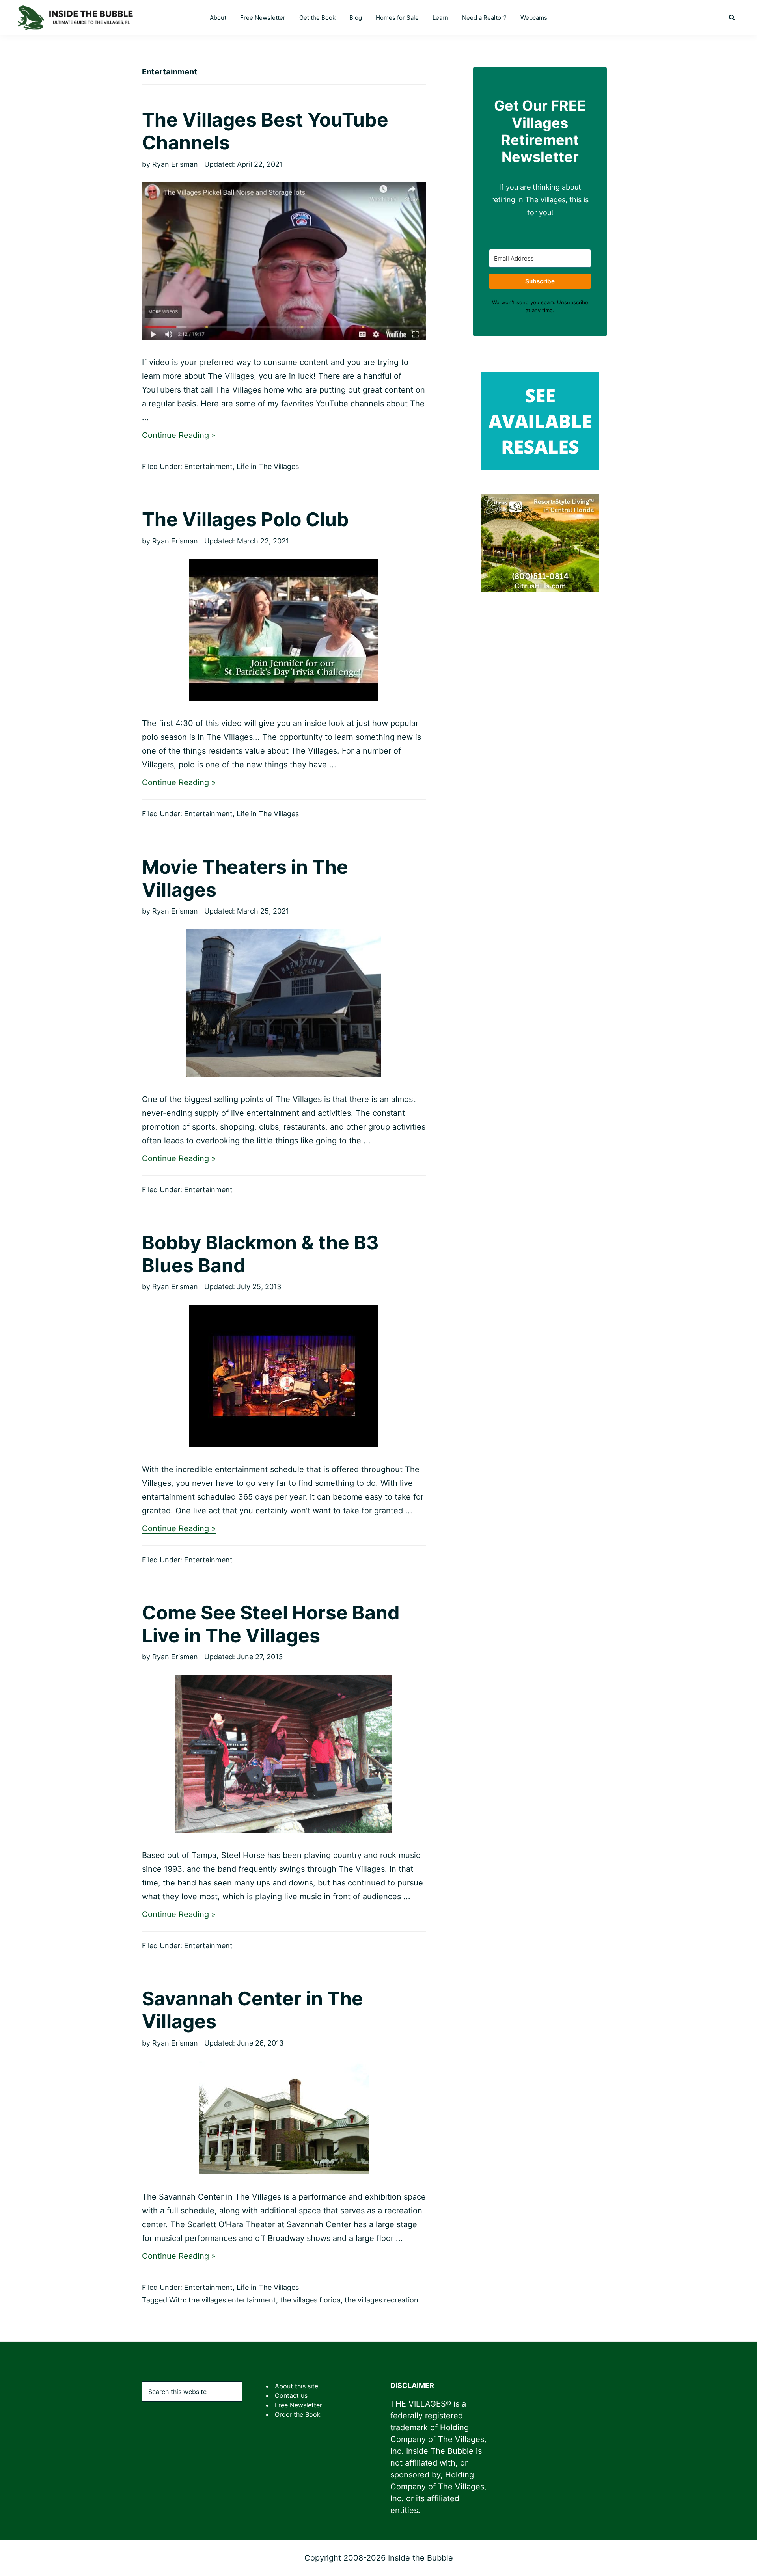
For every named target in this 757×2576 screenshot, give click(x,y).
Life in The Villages (268, 466)
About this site (296, 2386)
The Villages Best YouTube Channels (265, 131)
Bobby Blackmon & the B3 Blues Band (260, 1254)
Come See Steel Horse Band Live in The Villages (271, 1624)
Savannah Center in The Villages (253, 2010)
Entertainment (208, 466)
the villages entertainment (232, 2300)
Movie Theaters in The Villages (245, 878)
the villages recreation (381, 2300)
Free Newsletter (298, 2405)
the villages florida (310, 2300)
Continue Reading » (179, 435)
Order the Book (298, 2414)
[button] (732, 18)
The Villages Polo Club (245, 519)
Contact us (291, 2395)
